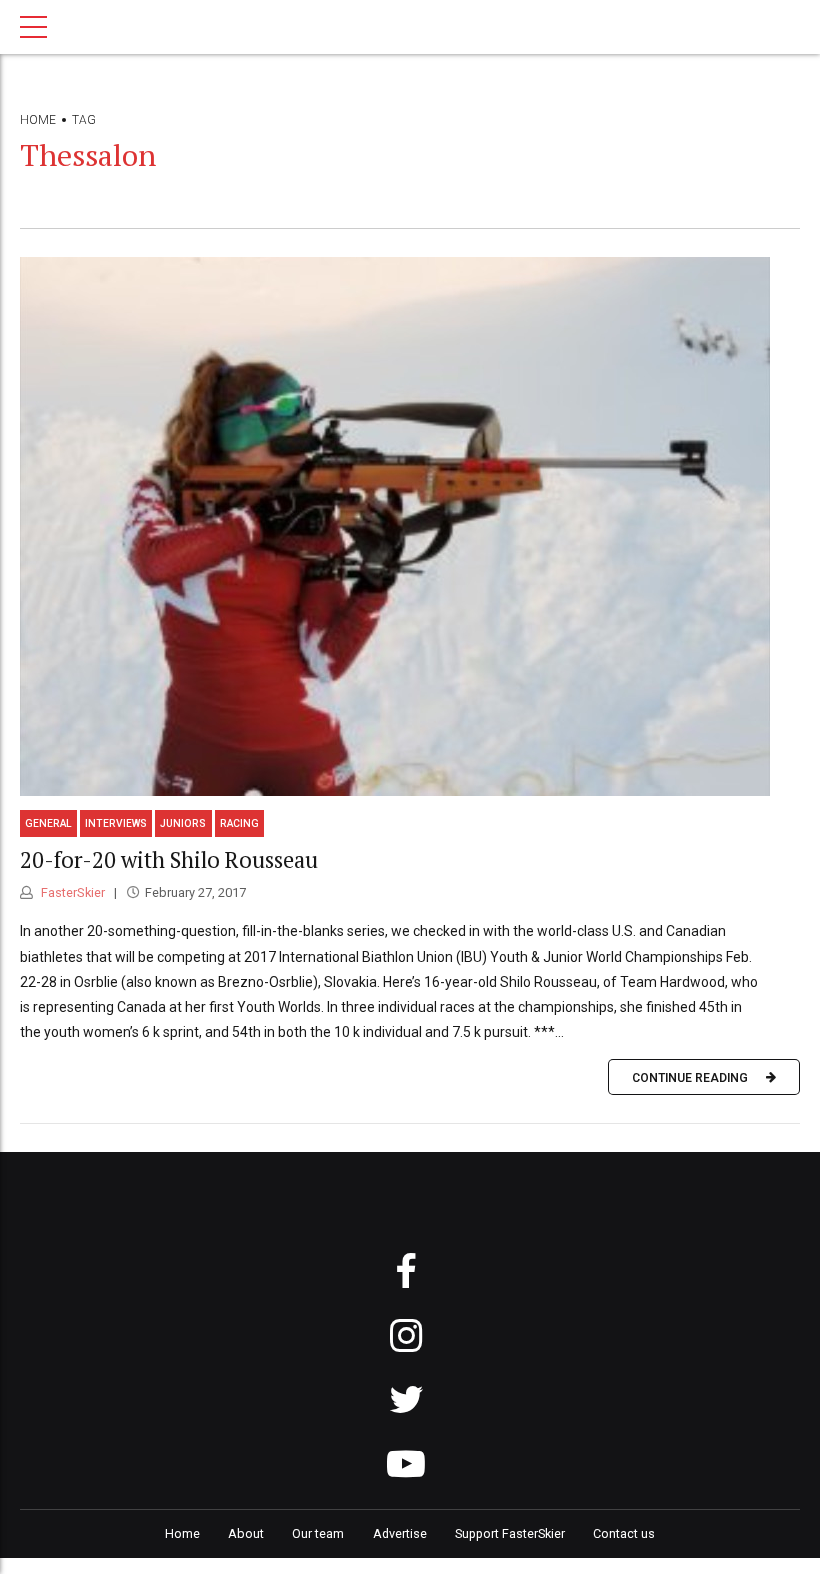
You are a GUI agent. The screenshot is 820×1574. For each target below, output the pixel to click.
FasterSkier (71, 892)
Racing (239, 823)
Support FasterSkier (510, 1533)
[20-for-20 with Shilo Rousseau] (410, 526)
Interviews (116, 823)
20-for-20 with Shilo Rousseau (169, 859)
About (246, 1533)
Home (38, 120)
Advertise (400, 1533)
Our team (318, 1533)
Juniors (183, 823)
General (48, 823)
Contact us (624, 1533)
